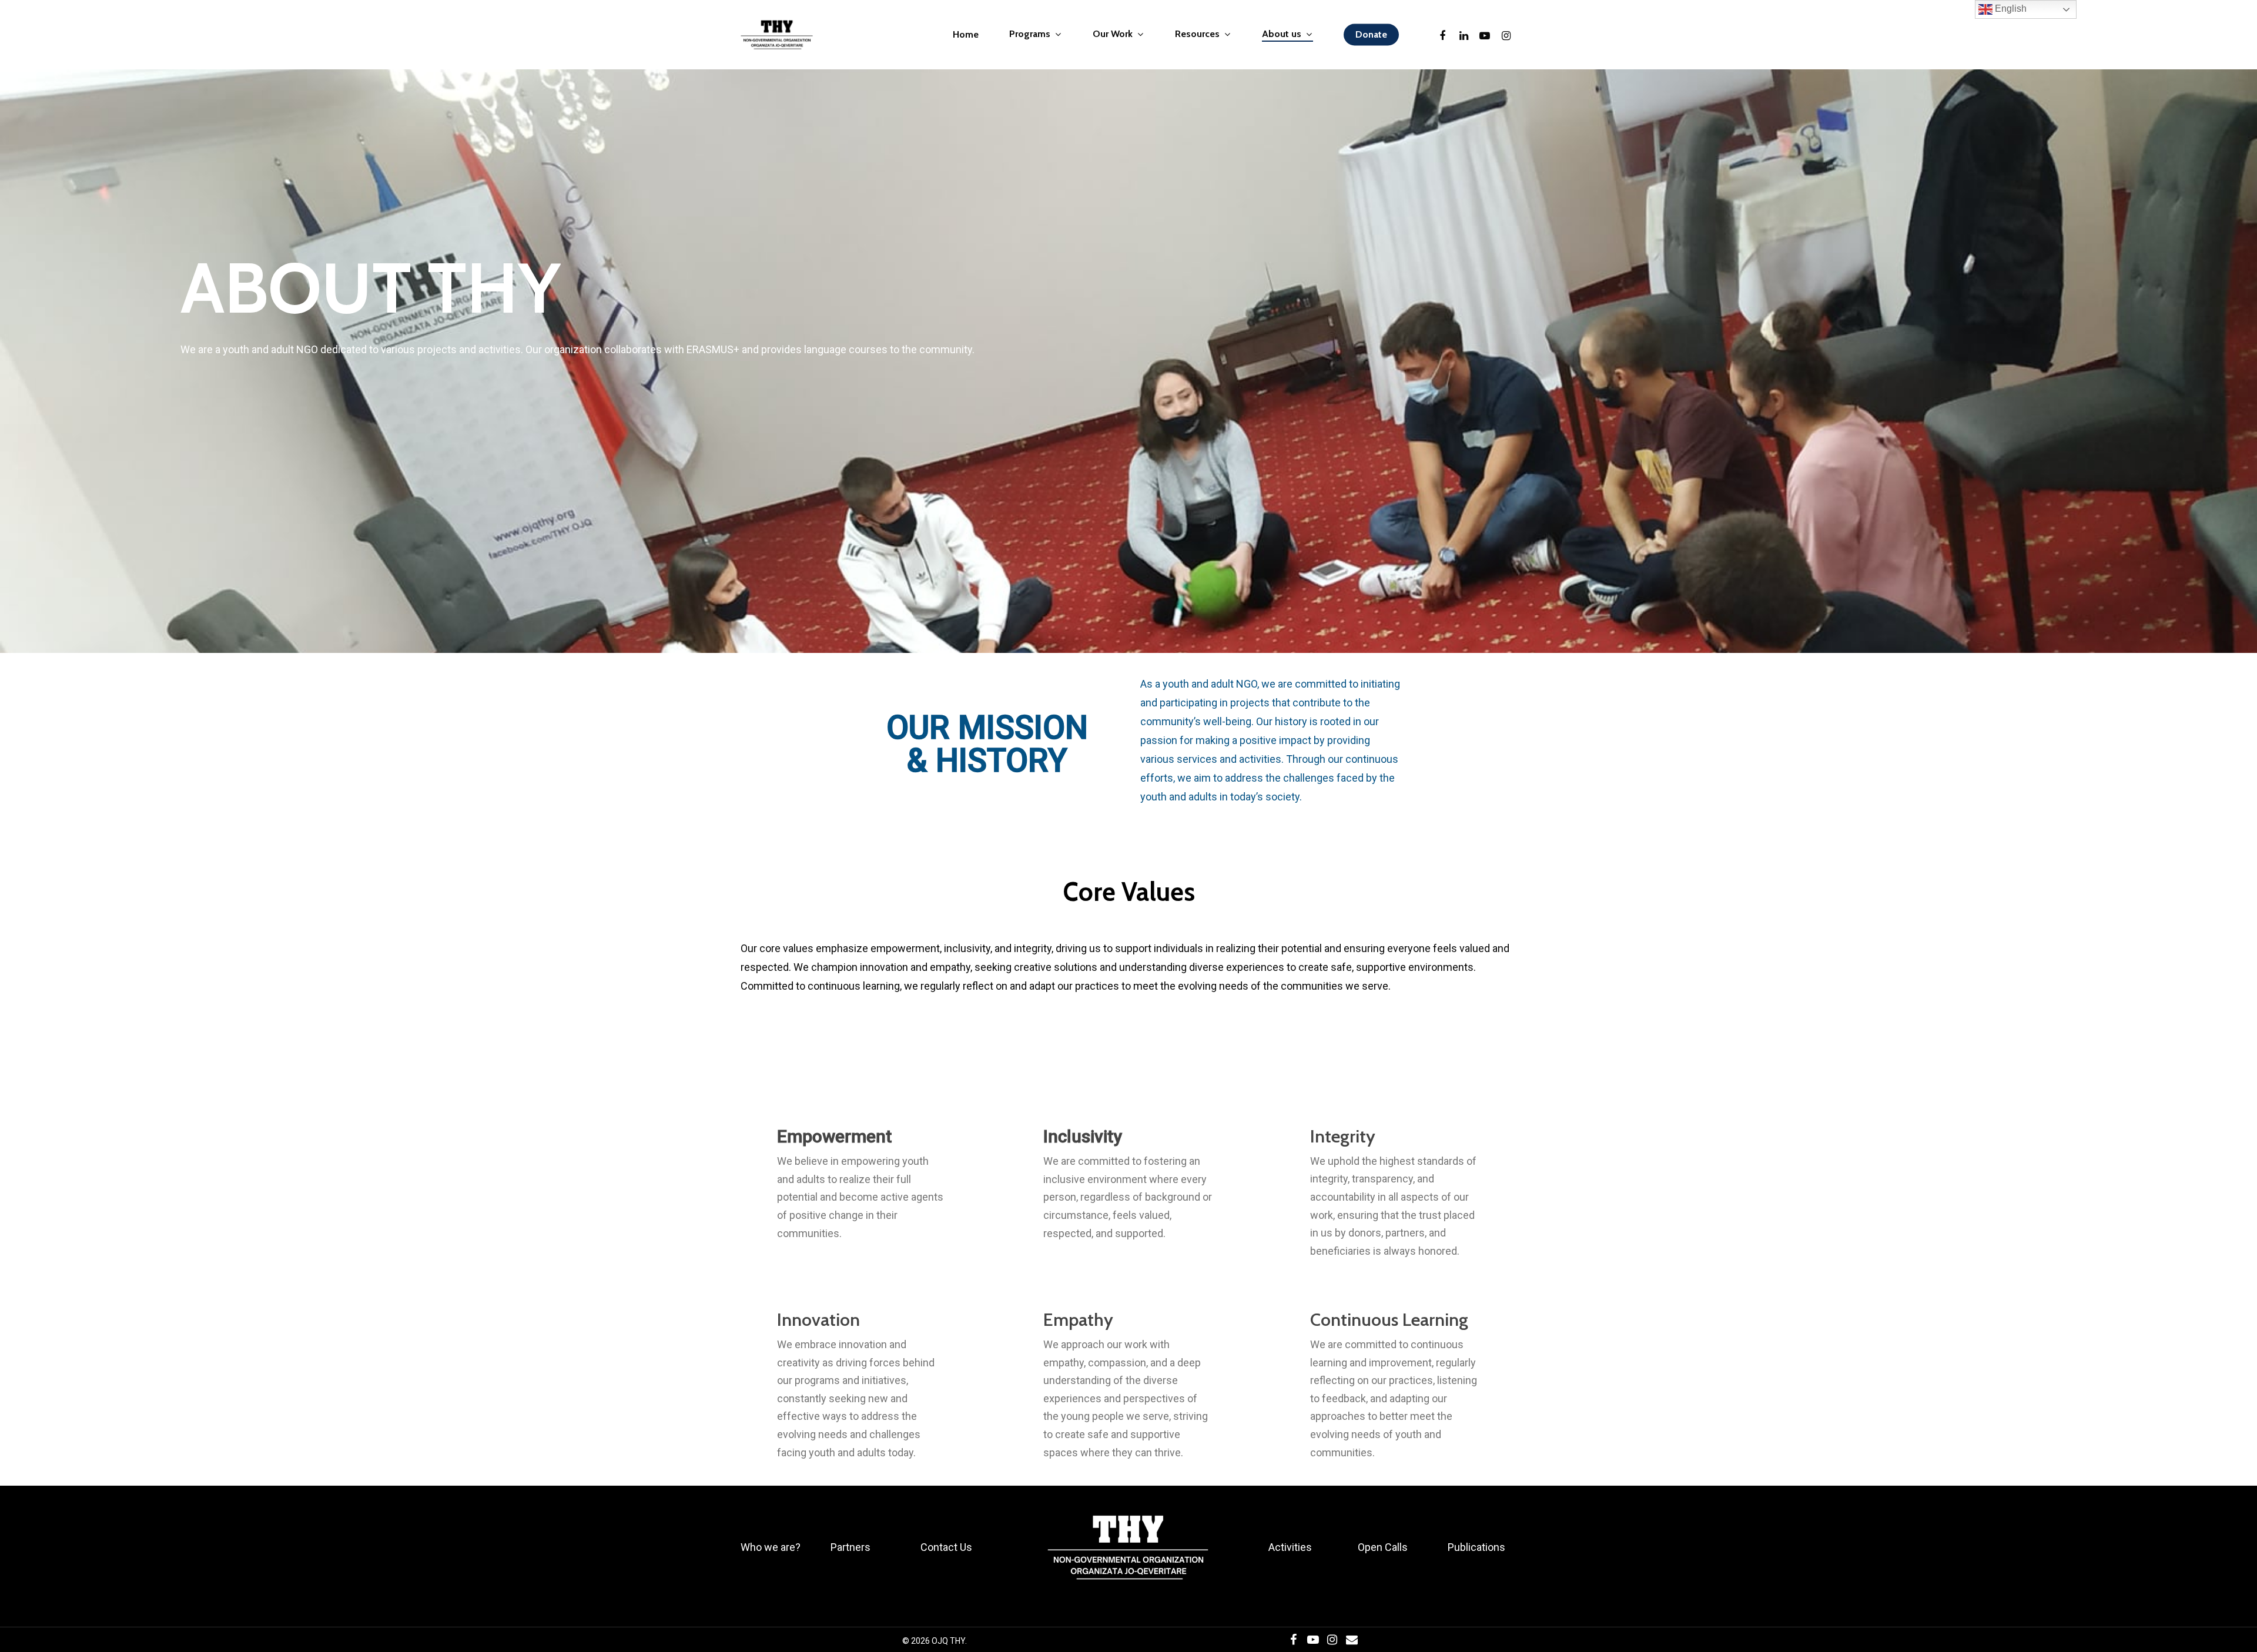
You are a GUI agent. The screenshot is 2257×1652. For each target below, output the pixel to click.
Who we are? (771, 1547)
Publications (1476, 1547)
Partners (850, 1547)
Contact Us (946, 1547)
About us (1282, 34)
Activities (1290, 1547)
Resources (1197, 34)
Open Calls (1383, 1547)
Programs (1030, 34)
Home (966, 35)
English (2010, 9)
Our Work (1113, 34)
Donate (1371, 35)
